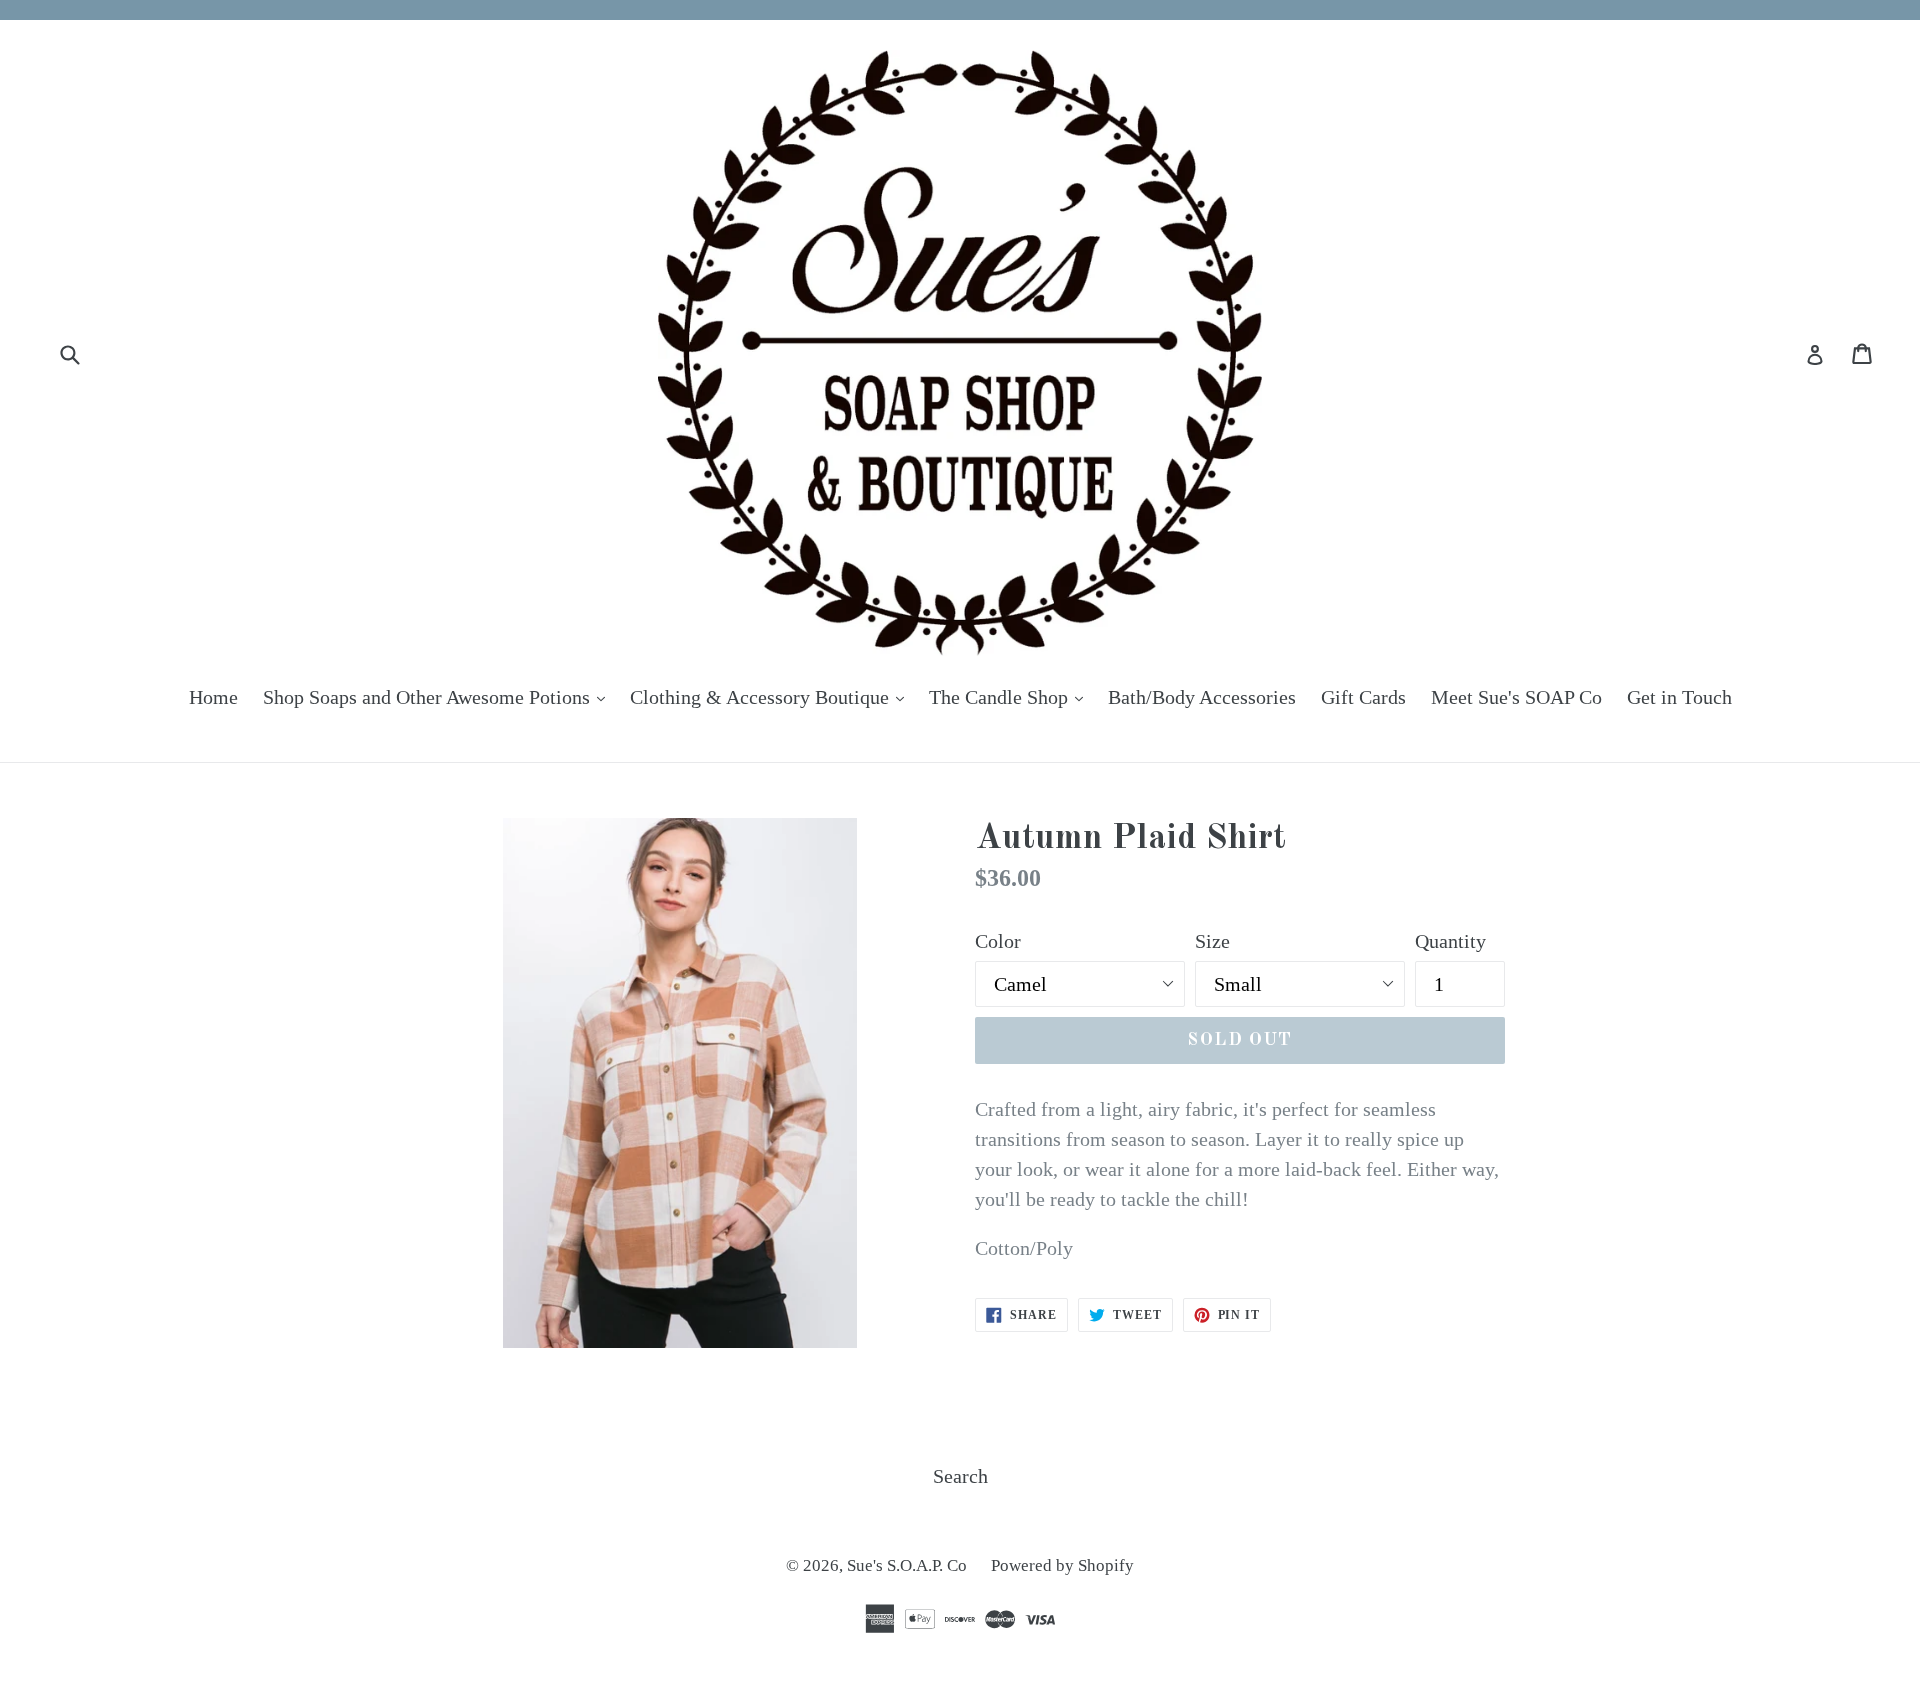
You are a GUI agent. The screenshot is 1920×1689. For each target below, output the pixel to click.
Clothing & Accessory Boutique (772, 696)
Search (960, 1476)
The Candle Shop (1011, 696)
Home (213, 697)
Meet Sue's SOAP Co (1516, 697)
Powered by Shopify (1062, 1565)
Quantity (1450, 941)
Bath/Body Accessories (1202, 697)
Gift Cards (1363, 697)
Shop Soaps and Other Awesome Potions (439, 696)
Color (998, 941)
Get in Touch (1679, 697)
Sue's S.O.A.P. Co (909, 1565)
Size (1212, 941)
